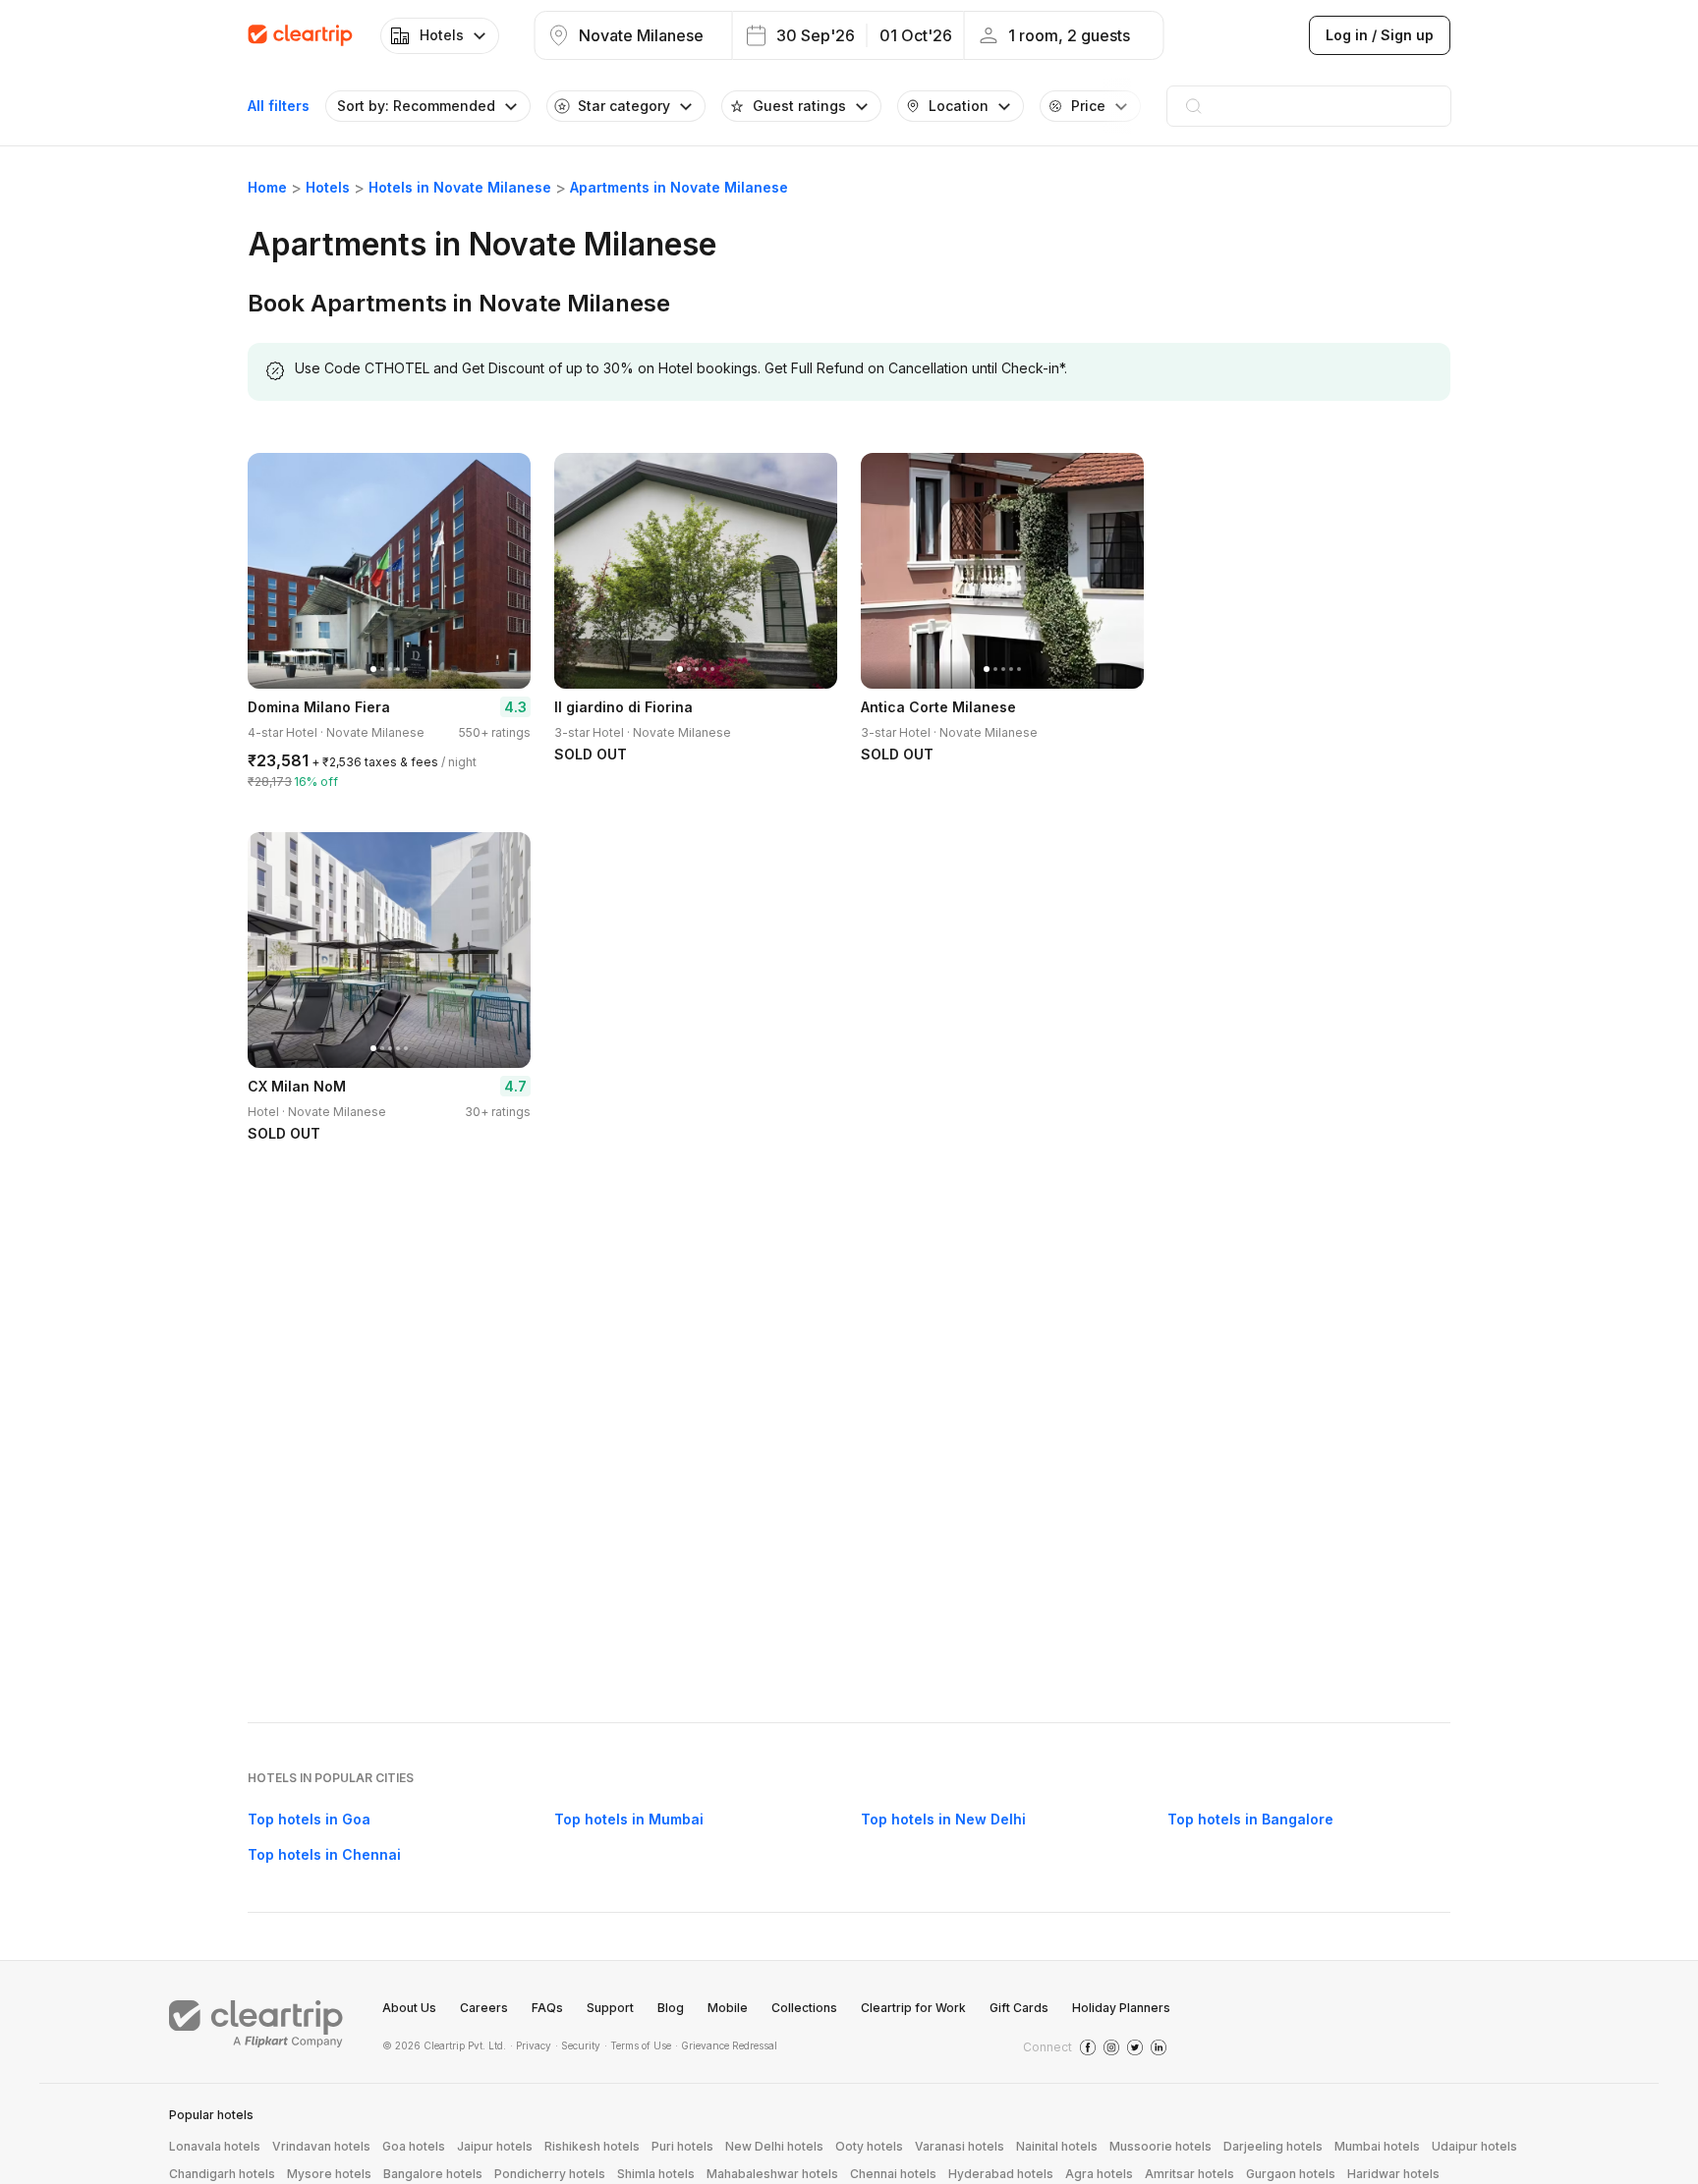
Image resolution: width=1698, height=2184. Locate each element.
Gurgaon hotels (1291, 2174)
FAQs (547, 2008)
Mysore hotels (329, 2174)
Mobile (728, 2008)
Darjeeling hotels (1273, 2146)
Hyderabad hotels (1001, 2174)
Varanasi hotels (960, 2146)
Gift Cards (1019, 2008)
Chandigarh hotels (222, 2174)
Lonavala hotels (215, 2146)
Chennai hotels (893, 2174)
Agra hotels (1099, 2174)
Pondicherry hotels (550, 2174)
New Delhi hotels (774, 2146)
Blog (671, 2008)
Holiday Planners (1121, 2008)
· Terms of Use (638, 2045)
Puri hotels (682, 2146)
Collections (804, 2008)
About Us (409, 2008)
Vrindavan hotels (321, 2146)
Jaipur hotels (495, 2146)
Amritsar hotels (1189, 2174)
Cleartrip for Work (913, 2008)
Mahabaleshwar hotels (772, 2174)
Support (610, 2008)
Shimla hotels (656, 2174)
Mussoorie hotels (1160, 2146)
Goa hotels (414, 2146)
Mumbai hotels (1377, 2146)
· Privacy (531, 2045)
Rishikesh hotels (592, 2146)
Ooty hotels (869, 2146)
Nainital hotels (1057, 2146)
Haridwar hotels (1393, 2174)
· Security (578, 2045)
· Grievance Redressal (726, 2045)
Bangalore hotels (433, 2174)
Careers (484, 2008)
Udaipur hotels (1474, 2146)
